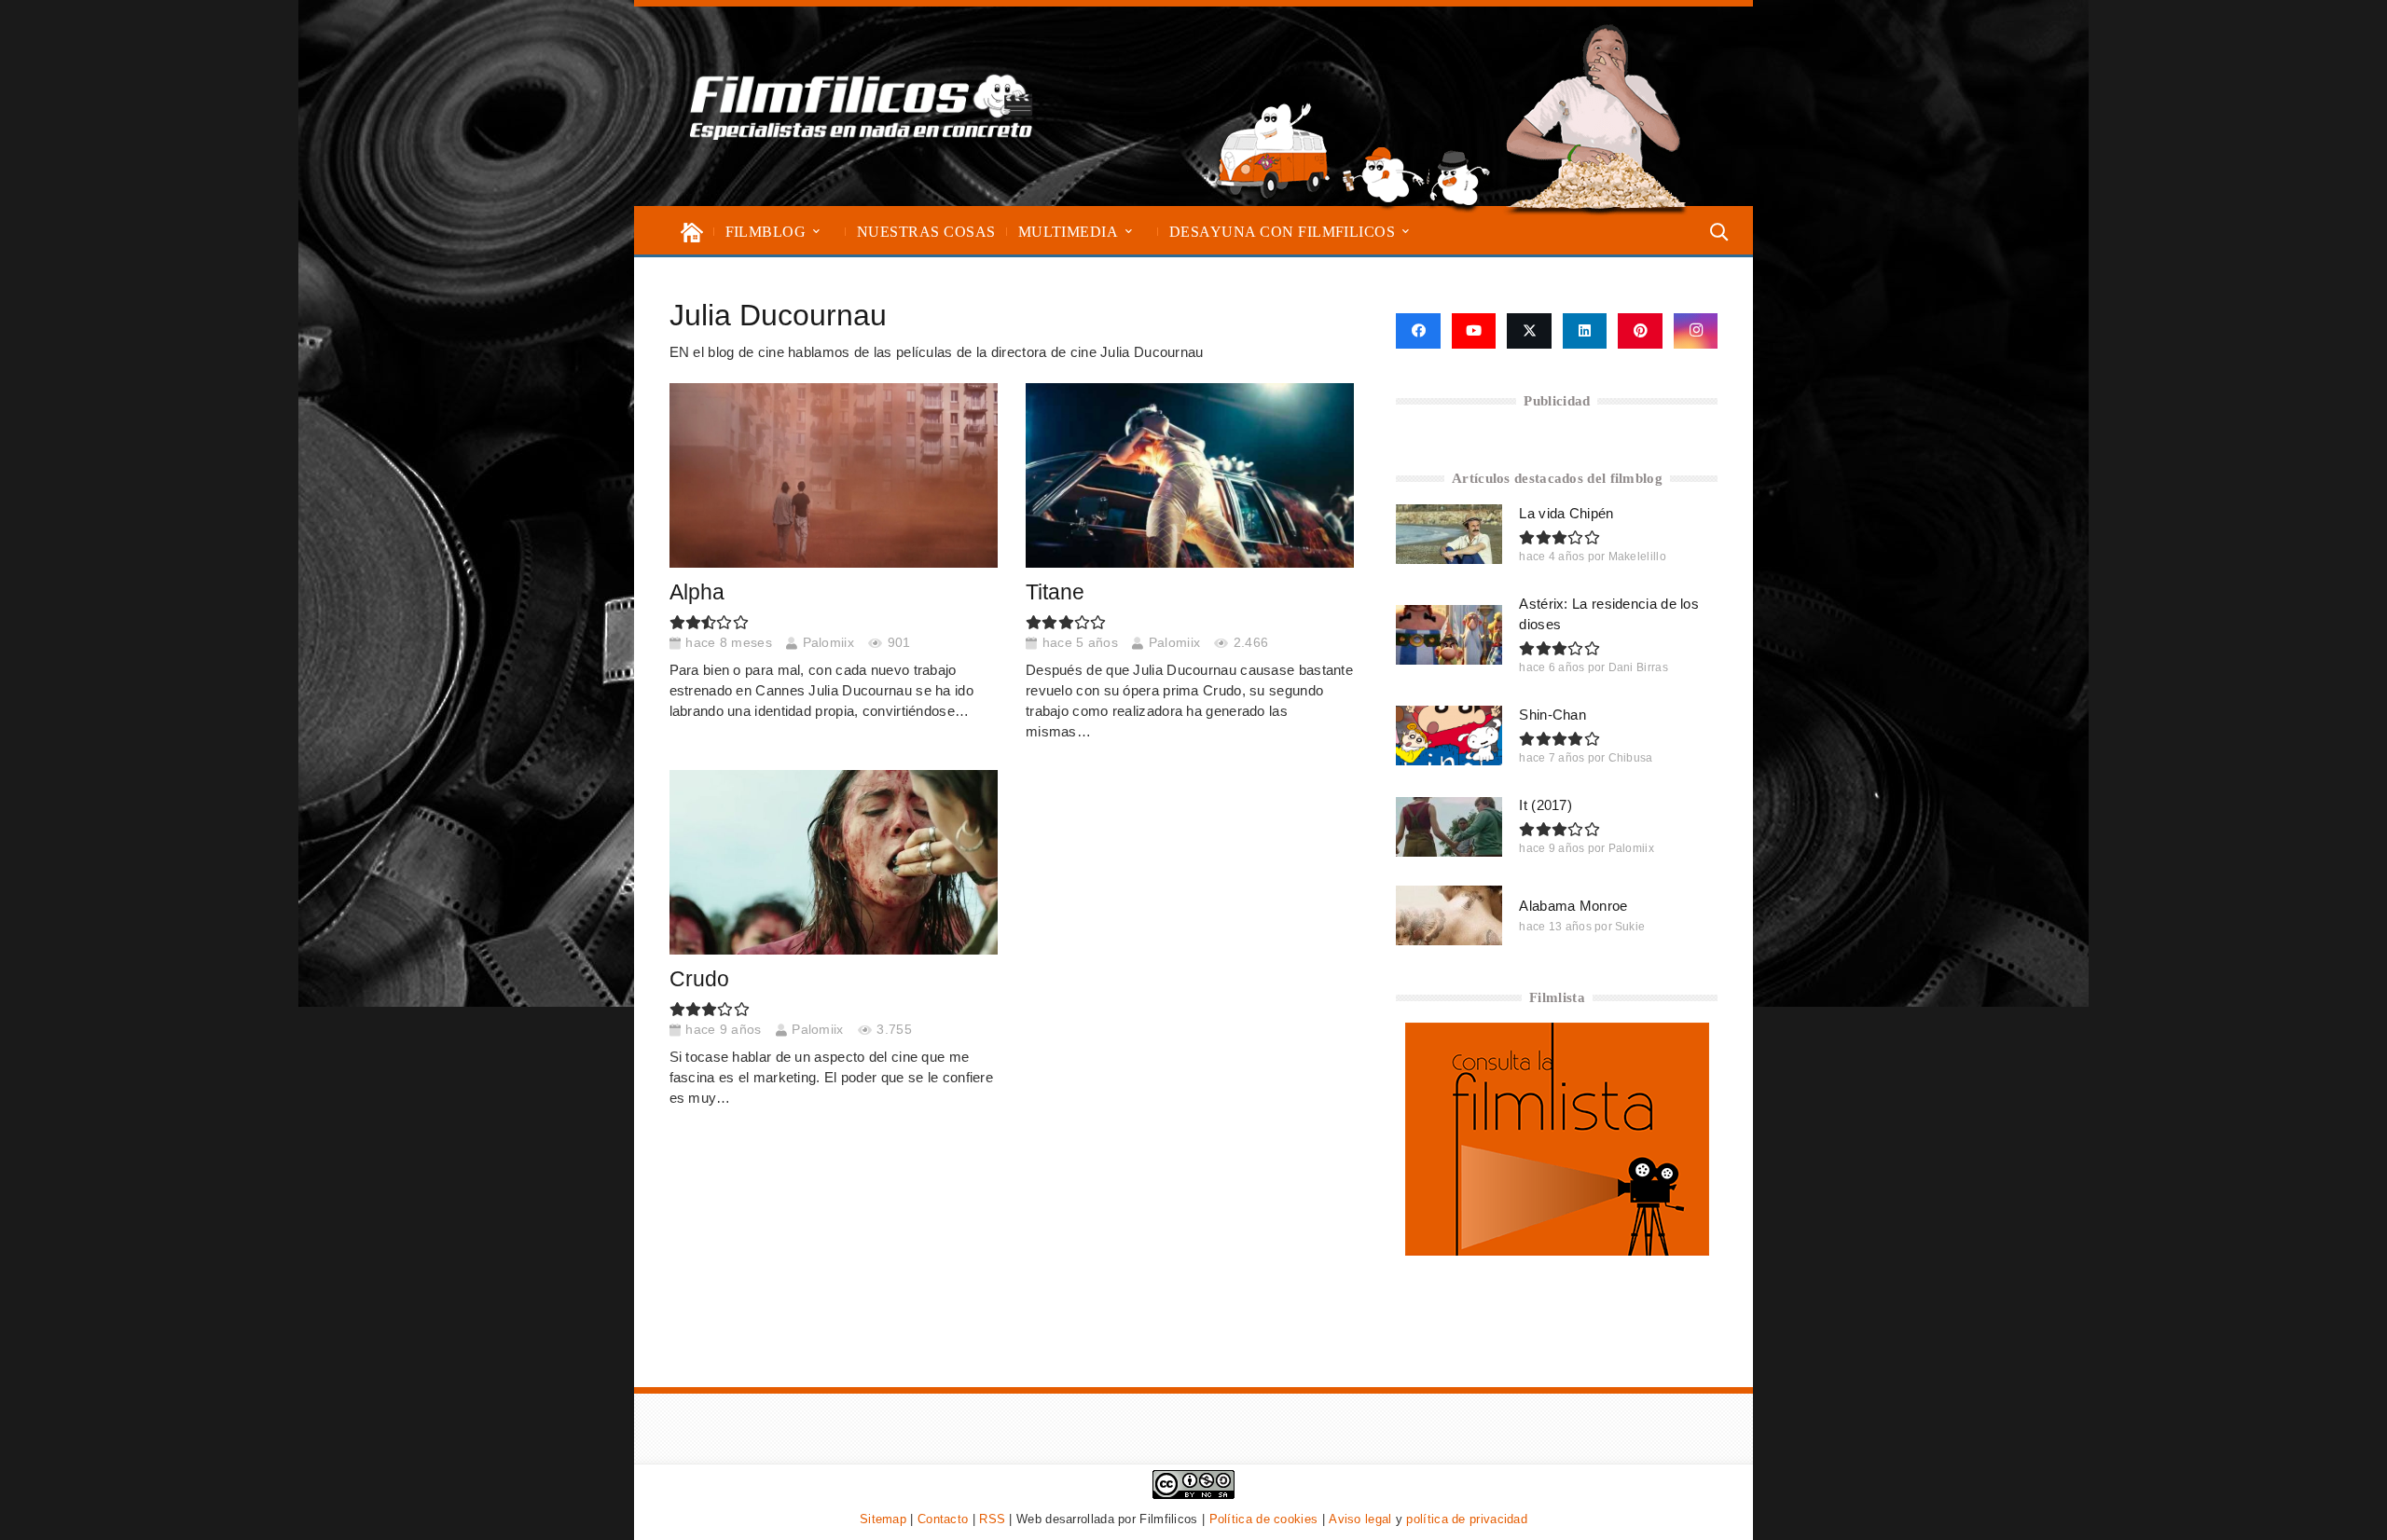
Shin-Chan (1552, 715)
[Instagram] (1696, 331)
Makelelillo (1637, 557)
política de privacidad (1467, 1519)
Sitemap (883, 1519)
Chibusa (1631, 758)
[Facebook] (1418, 331)
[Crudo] (834, 862)
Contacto (943, 1519)
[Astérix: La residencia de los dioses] (1449, 635)
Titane (1055, 592)
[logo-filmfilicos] (862, 106)
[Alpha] (834, 475)
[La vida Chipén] (1449, 534)
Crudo (699, 979)
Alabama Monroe (1573, 906)
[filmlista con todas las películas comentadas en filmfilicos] (1557, 1251)
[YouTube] (1474, 331)
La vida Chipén (1566, 513)
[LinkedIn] (1585, 331)
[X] (1529, 331)
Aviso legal (1360, 1519)
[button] (816, 232)
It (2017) (1545, 805)
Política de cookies (1264, 1519)
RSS (992, 1519)
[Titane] (1190, 475)
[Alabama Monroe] (1449, 915)
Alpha (697, 592)
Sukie (1630, 927)
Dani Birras (1638, 667)
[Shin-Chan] (1449, 736)
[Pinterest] (1640, 331)
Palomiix (828, 643)
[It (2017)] (1449, 827)
